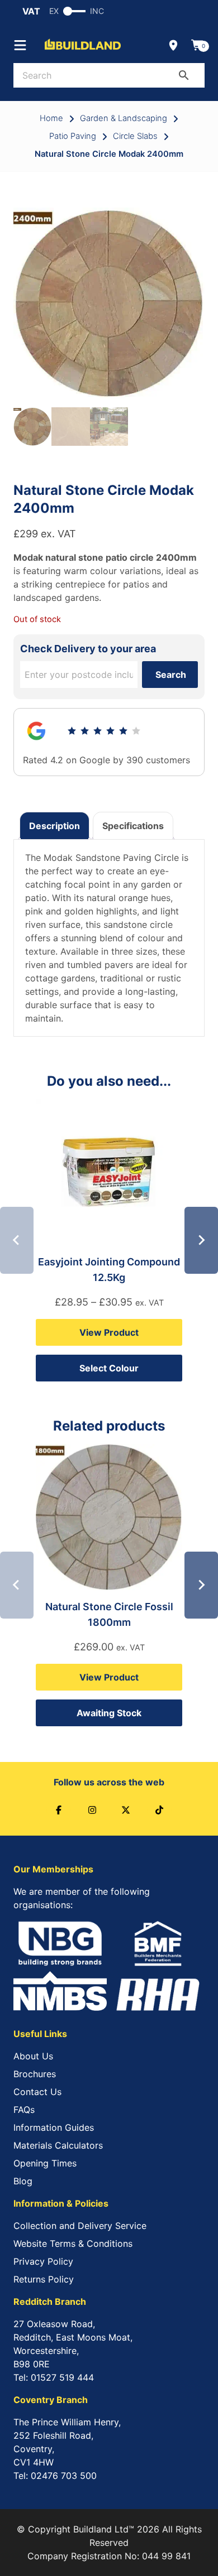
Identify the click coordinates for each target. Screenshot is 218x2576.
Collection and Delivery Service (80, 2226)
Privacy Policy (43, 2261)
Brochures (35, 2074)
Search (171, 675)
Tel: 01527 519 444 (54, 2377)
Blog (23, 2181)
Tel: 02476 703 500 (55, 2476)
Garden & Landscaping (124, 118)
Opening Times (45, 2163)
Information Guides (54, 2127)
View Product (109, 1332)
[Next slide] (201, 1240)
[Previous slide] (17, 1240)
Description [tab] (54, 826)
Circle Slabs (135, 136)
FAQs (24, 2110)
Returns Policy (44, 2279)
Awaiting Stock (109, 1713)
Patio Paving (73, 136)
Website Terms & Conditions (73, 2243)
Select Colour (109, 1368)
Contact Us (37, 2092)
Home (51, 118)
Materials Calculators (58, 2145)
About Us (33, 2056)
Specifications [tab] (133, 826)
